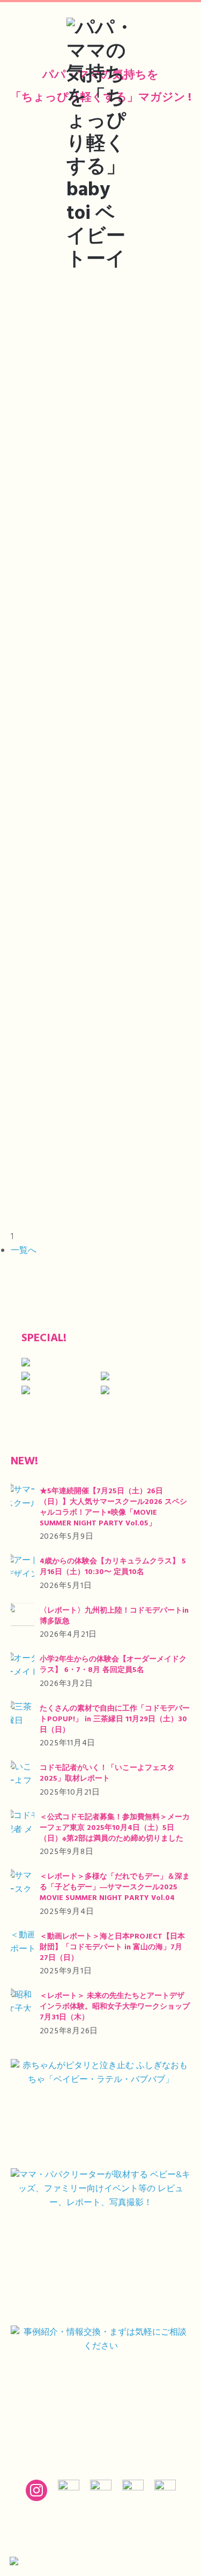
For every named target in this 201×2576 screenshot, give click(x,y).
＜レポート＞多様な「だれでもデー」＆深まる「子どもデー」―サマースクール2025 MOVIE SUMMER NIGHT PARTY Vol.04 (115, 1887)
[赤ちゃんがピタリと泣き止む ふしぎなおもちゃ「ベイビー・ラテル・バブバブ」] (100, 2110)
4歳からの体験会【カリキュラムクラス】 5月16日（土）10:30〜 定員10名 (113, 1567)
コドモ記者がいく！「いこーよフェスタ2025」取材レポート (107, 1773)
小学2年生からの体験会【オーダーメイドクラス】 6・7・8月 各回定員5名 (113, 1665)
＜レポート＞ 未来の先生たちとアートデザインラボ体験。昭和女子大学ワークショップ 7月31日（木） (115, 2007)
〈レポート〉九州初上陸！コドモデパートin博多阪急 (114, 1616)
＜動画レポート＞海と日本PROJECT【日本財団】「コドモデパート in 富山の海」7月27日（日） (112, 1947)
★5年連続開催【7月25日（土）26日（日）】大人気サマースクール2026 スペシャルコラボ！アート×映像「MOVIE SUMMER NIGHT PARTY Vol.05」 (113, 1507)
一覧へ (24, 1251)
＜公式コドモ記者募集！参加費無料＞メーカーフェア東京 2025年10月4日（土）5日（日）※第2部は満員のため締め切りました (115, 1828)
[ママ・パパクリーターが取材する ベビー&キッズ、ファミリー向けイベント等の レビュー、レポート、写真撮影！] (100, 2243)
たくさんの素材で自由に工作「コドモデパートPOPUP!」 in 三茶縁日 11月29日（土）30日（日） (115, 1719)
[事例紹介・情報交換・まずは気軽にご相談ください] (100, 2387)
